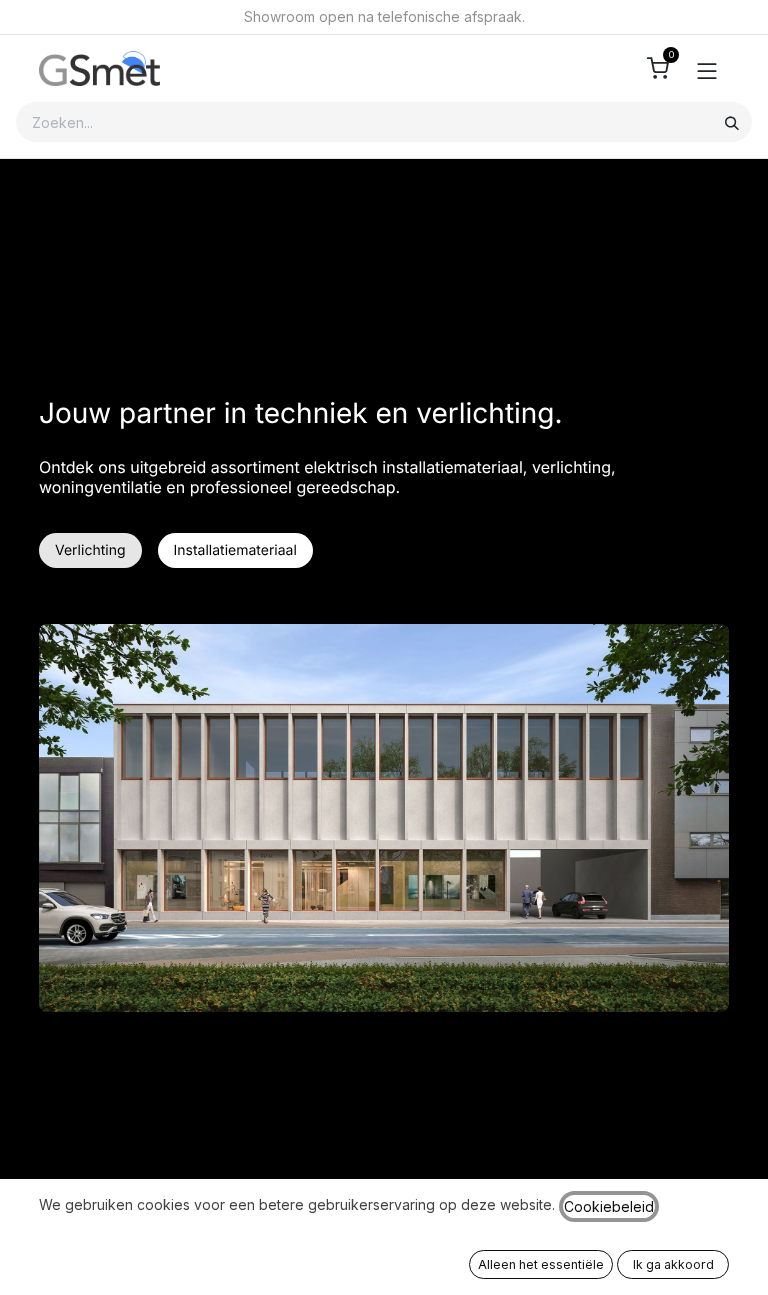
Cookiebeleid (609, 1206)
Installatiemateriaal (235, 550)
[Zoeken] (732, 122)
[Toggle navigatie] (707, 69)
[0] (658, 68)
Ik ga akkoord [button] (673, 1264)
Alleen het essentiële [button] (541, 1264)
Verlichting (90, 550)
